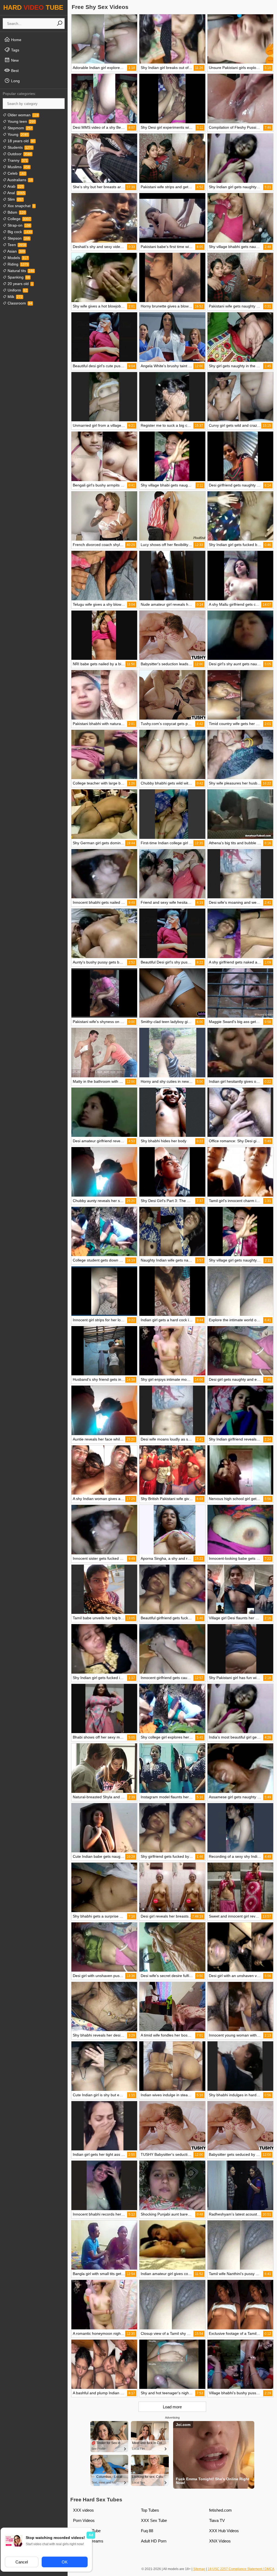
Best (14, 71)
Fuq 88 (147, 2531)
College (19, 219)
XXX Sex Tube (154, 2520)
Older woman (22, 115)
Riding (17, 264)
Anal (16, 193)
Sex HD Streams (88, 2541)
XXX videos (83, 2510)
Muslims (18, 167)
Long (15, 81)
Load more (172, 2407)
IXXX (78, 2551)
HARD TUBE (33, 7)
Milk (14, 297)
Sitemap (199, 2569)
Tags (15, 50)
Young (17, 134)
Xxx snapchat (21, 206)
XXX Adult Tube (87, 2531)
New (14, 60)
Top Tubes (150, 2510)
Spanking (18, 277)
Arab (15, 186)
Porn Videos (84, 2520)
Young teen (21, 121)
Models (17, 258)
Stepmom (19, 128)
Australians (19, 180)
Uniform (17, 290)
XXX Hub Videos (224, 2531)
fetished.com (220, 2510)
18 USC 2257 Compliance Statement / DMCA (241, 2569)
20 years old (20, 284)
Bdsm (16, 212)
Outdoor (19, 154)
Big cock (19, 232)
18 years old (21, 141)
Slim (15, 199)
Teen (16, 245)
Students (20, 147)
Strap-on (19, 225)
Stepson (18, 238)
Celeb (16, 173)
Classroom (19, 303)
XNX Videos (220, 2541)
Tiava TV (217, 2520)
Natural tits (20, 271)
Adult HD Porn (154, 2541)
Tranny (17, 160)
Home (16, 40)
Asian (16, 251)
